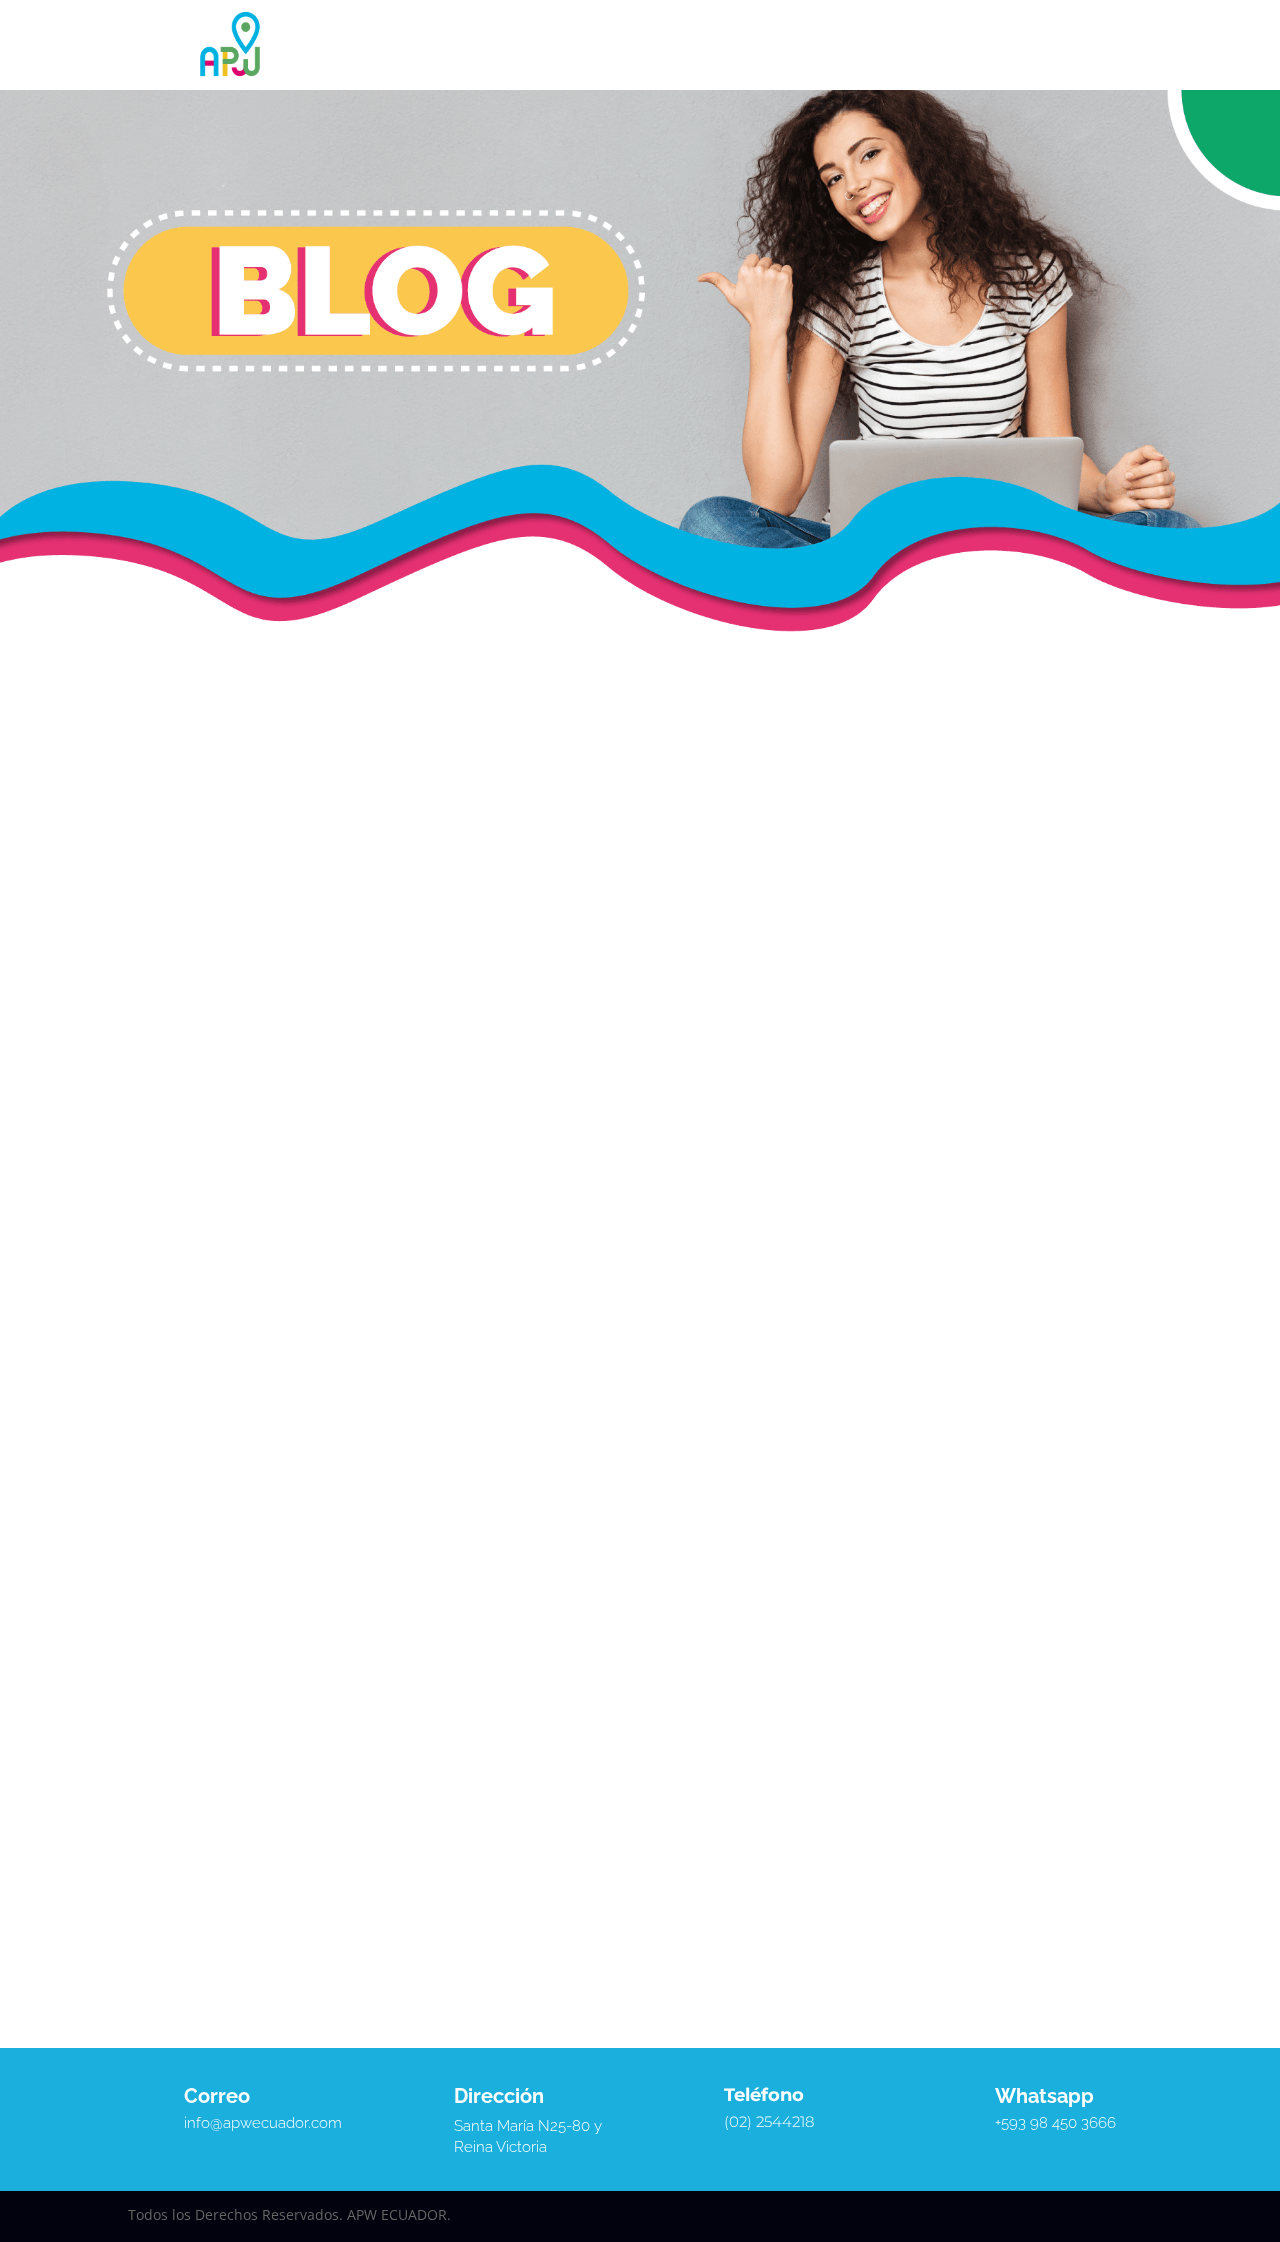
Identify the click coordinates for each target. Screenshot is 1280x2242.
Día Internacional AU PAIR (267, 1366)
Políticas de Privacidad (712, 75)
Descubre (752, 45)
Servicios (568, 45)
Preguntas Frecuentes (563, 75)
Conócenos (469, 45)
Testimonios (669, 45)
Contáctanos (857, 45)
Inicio (401, 45)
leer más (180, 1451)
